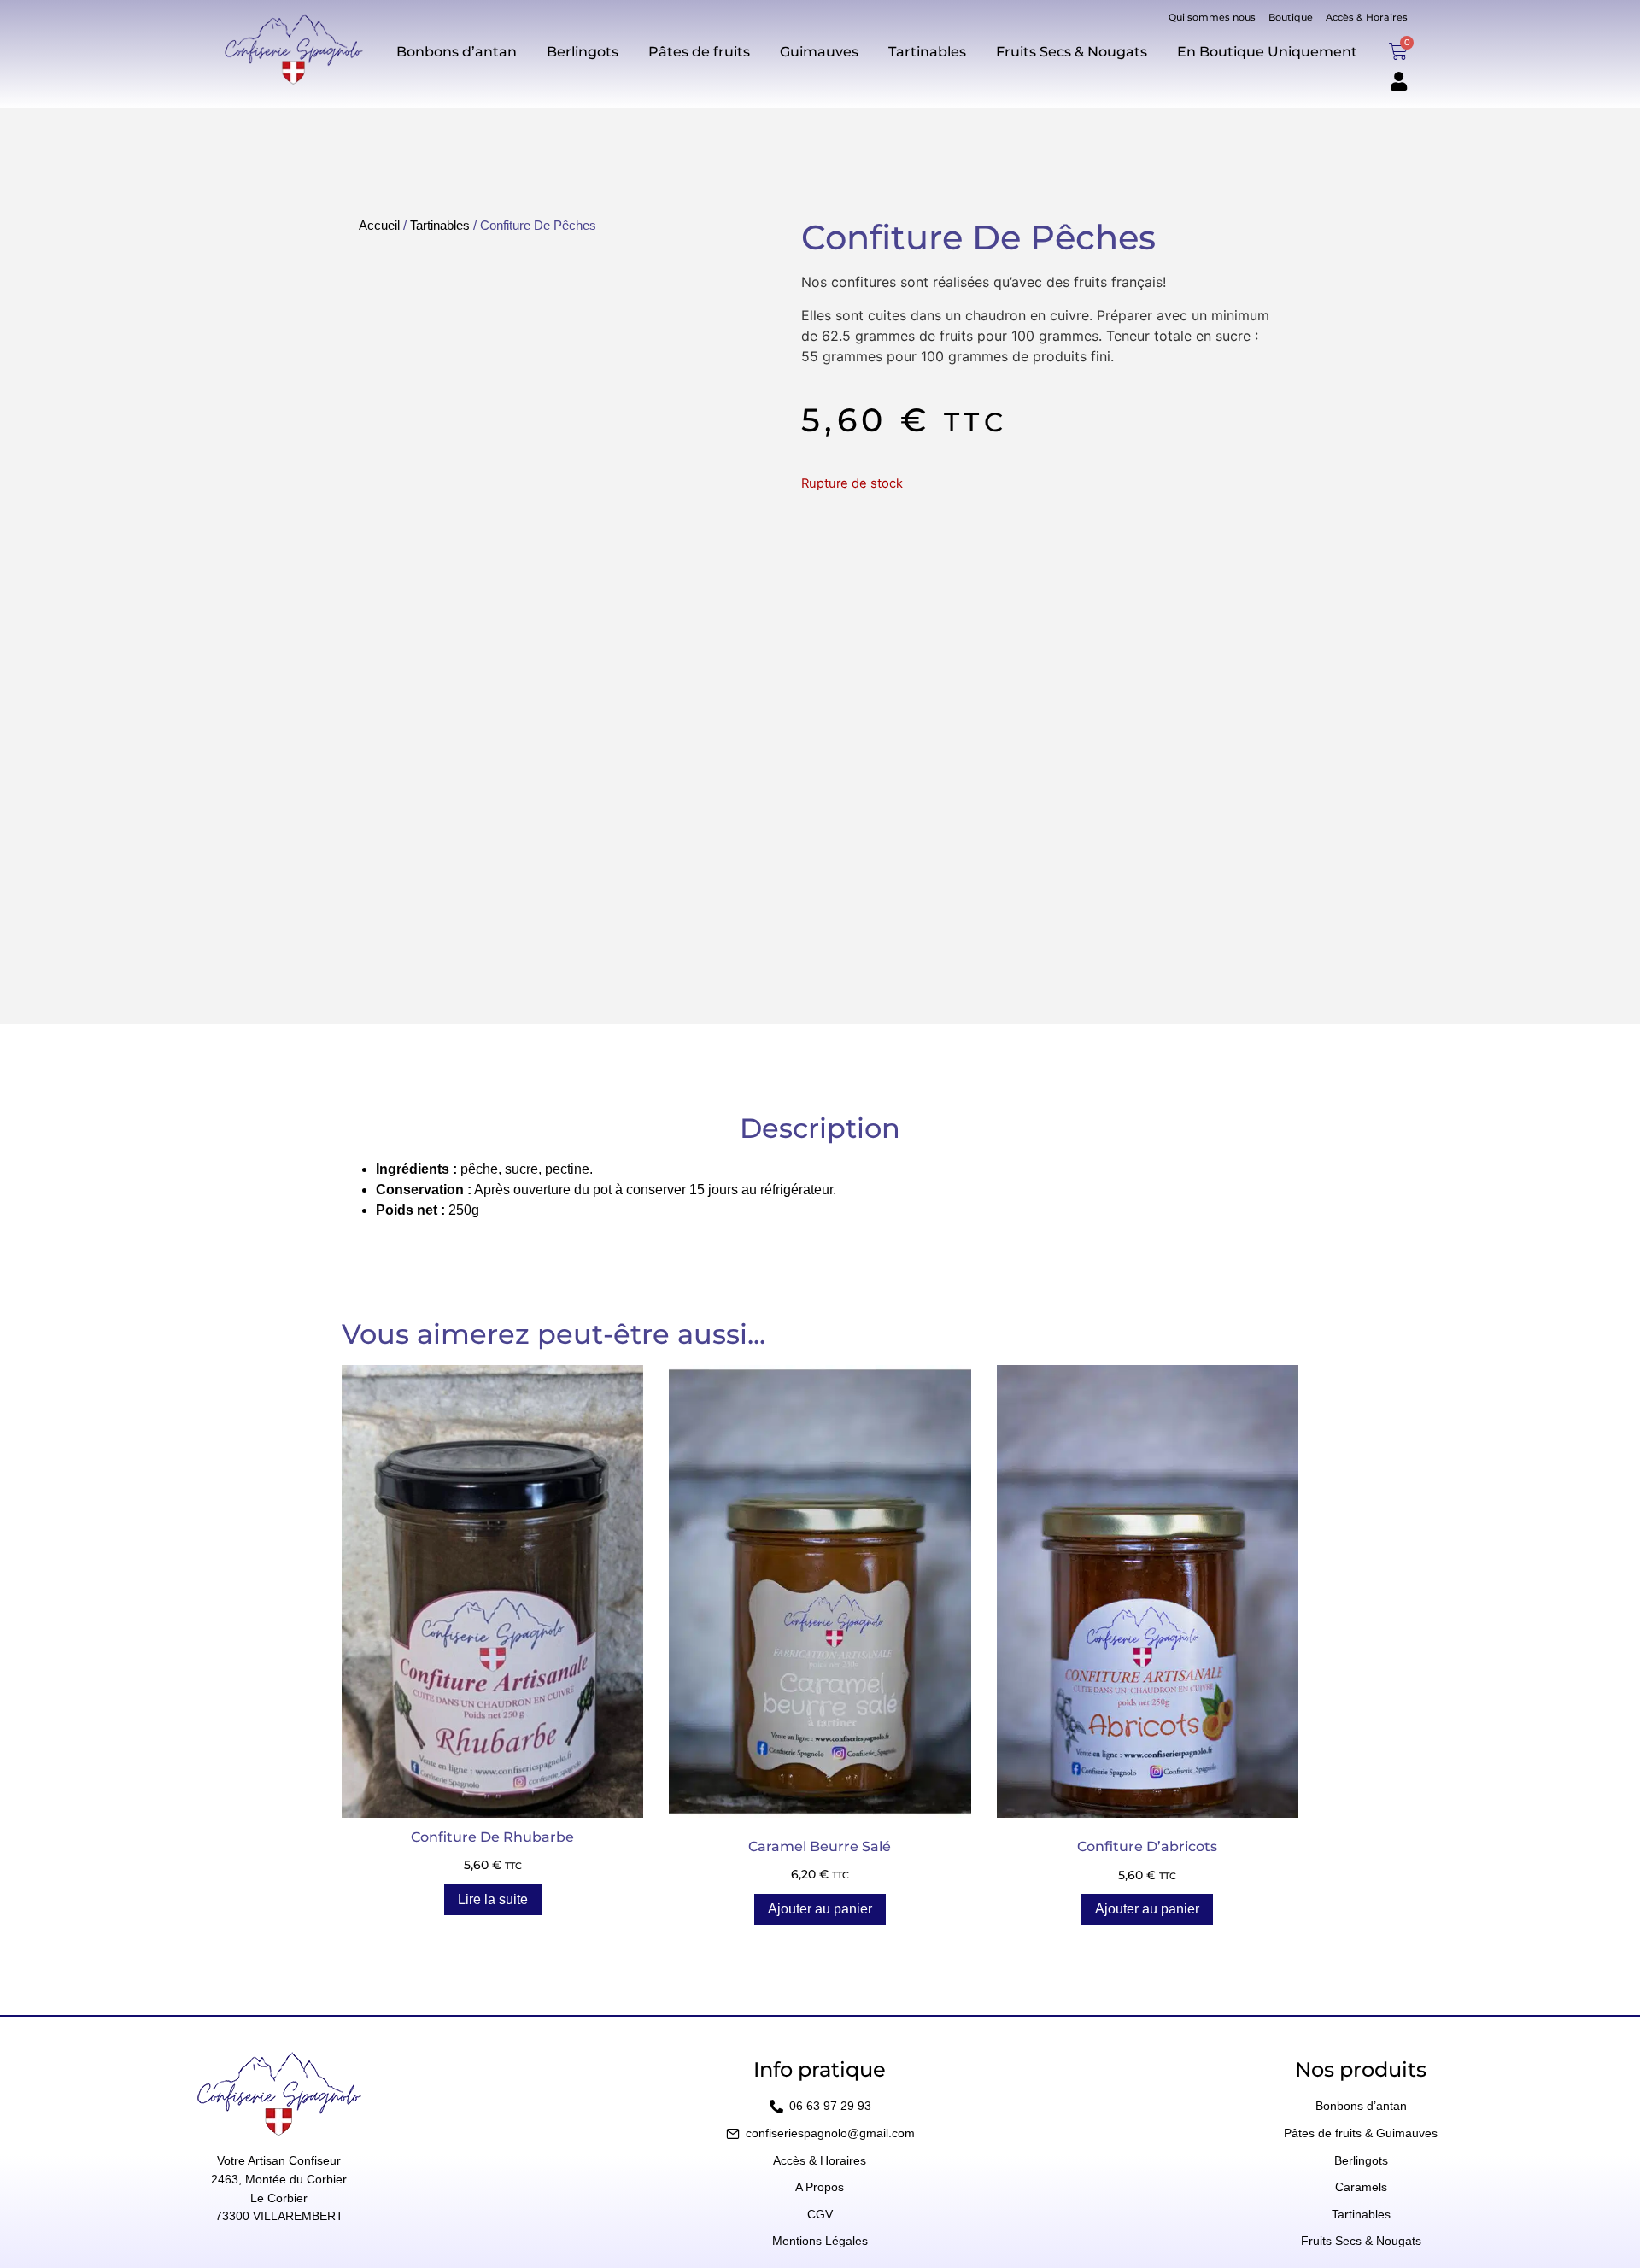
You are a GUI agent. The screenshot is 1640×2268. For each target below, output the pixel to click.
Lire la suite (493, 1899)
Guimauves (819, 52)
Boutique (1291, 17)
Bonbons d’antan (457, 52)
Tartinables (927, 52)
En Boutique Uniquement (1267, 52)
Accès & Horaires (1367, 17)
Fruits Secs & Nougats (1072, 52)
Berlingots (583, 52)
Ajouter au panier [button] (820, 1909)
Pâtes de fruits (699, 52)
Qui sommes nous (1212, 17)
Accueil (379, 226)
